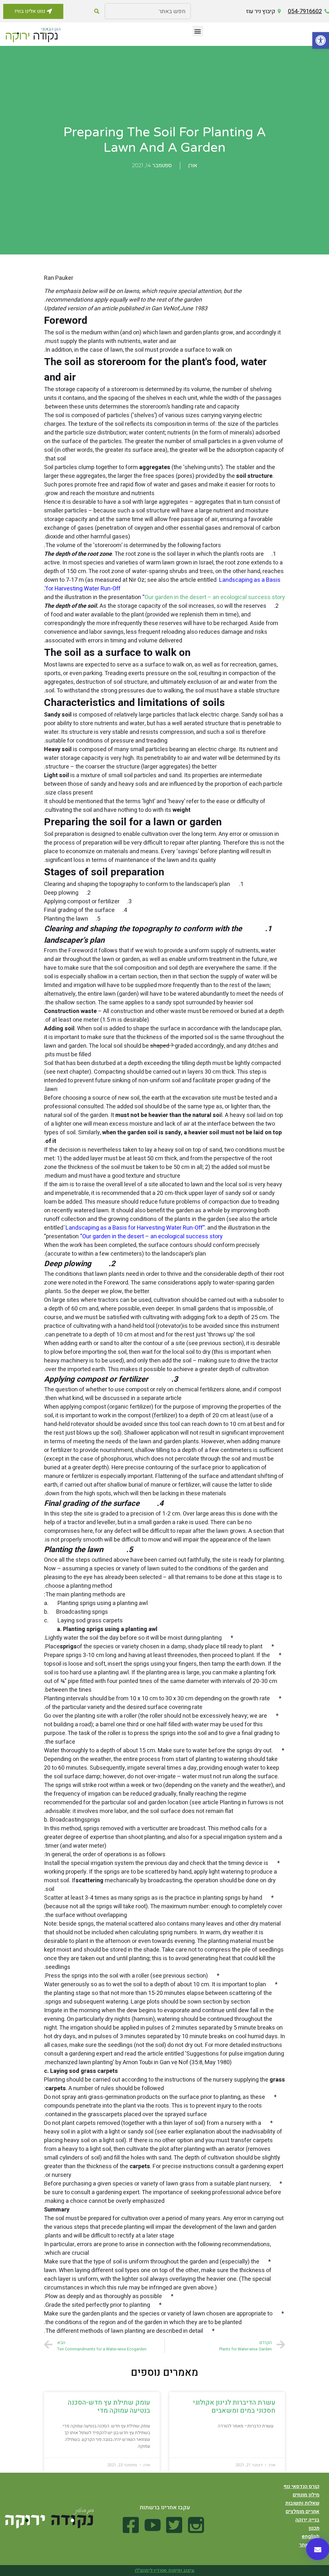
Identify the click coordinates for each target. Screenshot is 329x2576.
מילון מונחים (306, 2495)
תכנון (314, 2528)
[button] (321, 40)
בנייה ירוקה (307, 2520)
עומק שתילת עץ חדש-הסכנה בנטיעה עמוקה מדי (109, 2407)
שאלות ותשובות (302, 2503)
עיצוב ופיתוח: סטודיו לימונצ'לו (164, 2570)
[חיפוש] (97, 11)
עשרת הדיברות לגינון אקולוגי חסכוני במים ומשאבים (234, 2407)
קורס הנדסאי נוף (301, 2486)
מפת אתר (309, 2545)
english (311, 2537)
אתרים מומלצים (302, 2512)
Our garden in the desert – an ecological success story (215, 597)
